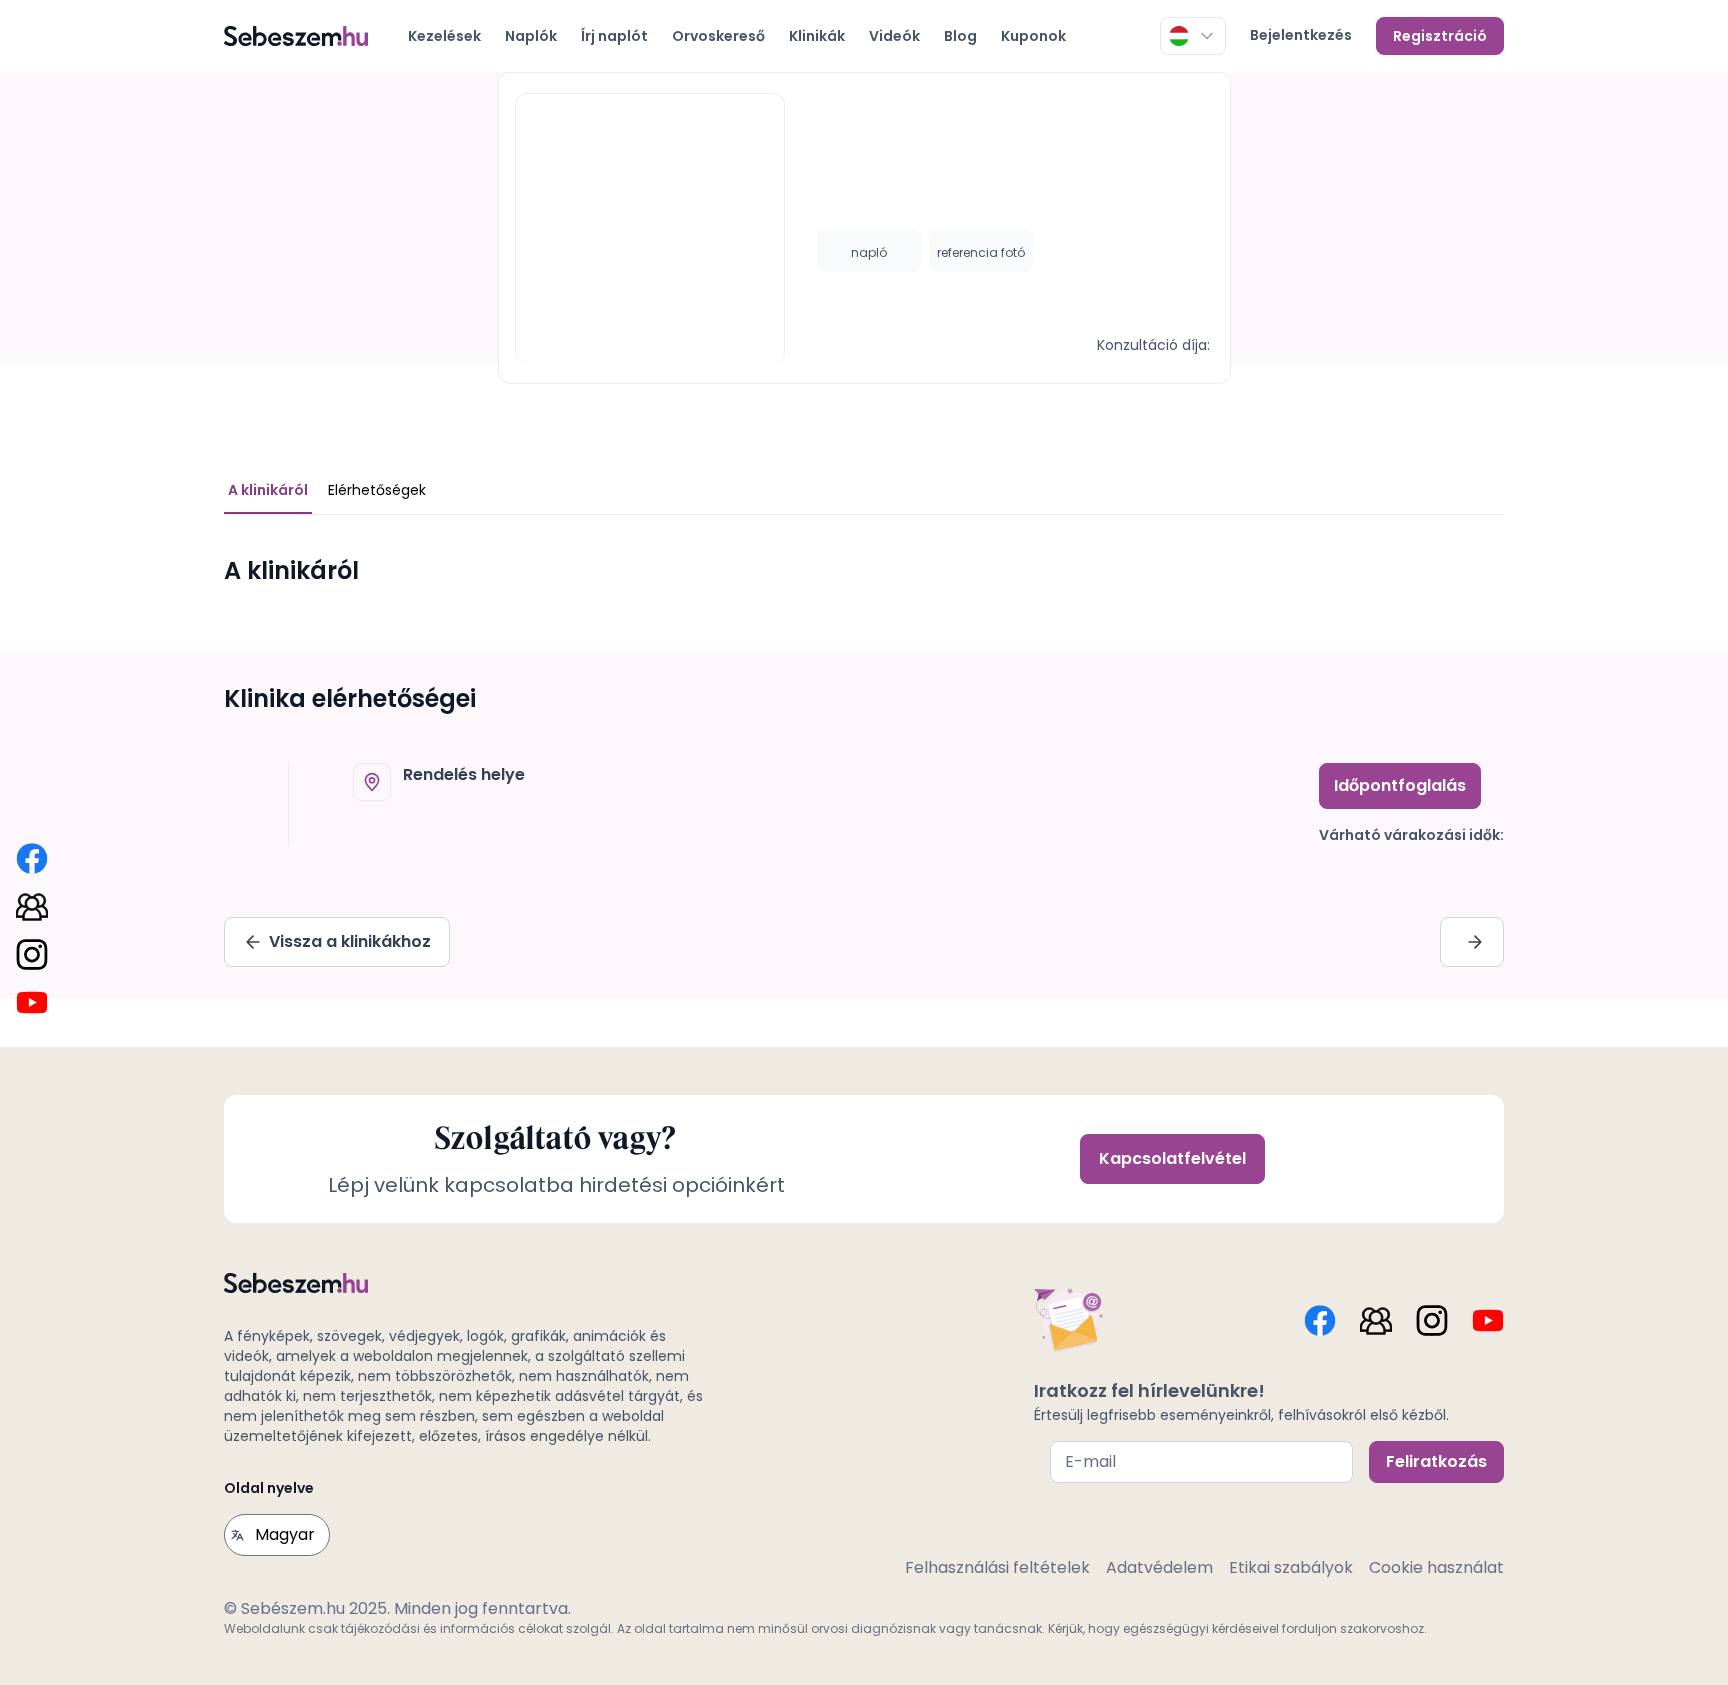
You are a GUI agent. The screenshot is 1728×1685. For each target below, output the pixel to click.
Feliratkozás (1436, 1461)
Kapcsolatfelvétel (1172, 1158)
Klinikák (817, 36)
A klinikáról (268, 490)
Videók (894, 36)
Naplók (531, 36)
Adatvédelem (1159, 1567)
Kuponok (1033, 36)
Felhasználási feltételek (997, 1567)
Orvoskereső (718, 36)
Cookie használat (1436, 1567)
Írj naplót (614, 36)
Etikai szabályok (1291, 1567)
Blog (960, 36)
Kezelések (444, 36)
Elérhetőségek (377, 490)
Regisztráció (1440, 36)
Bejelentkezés (1301, 35)
